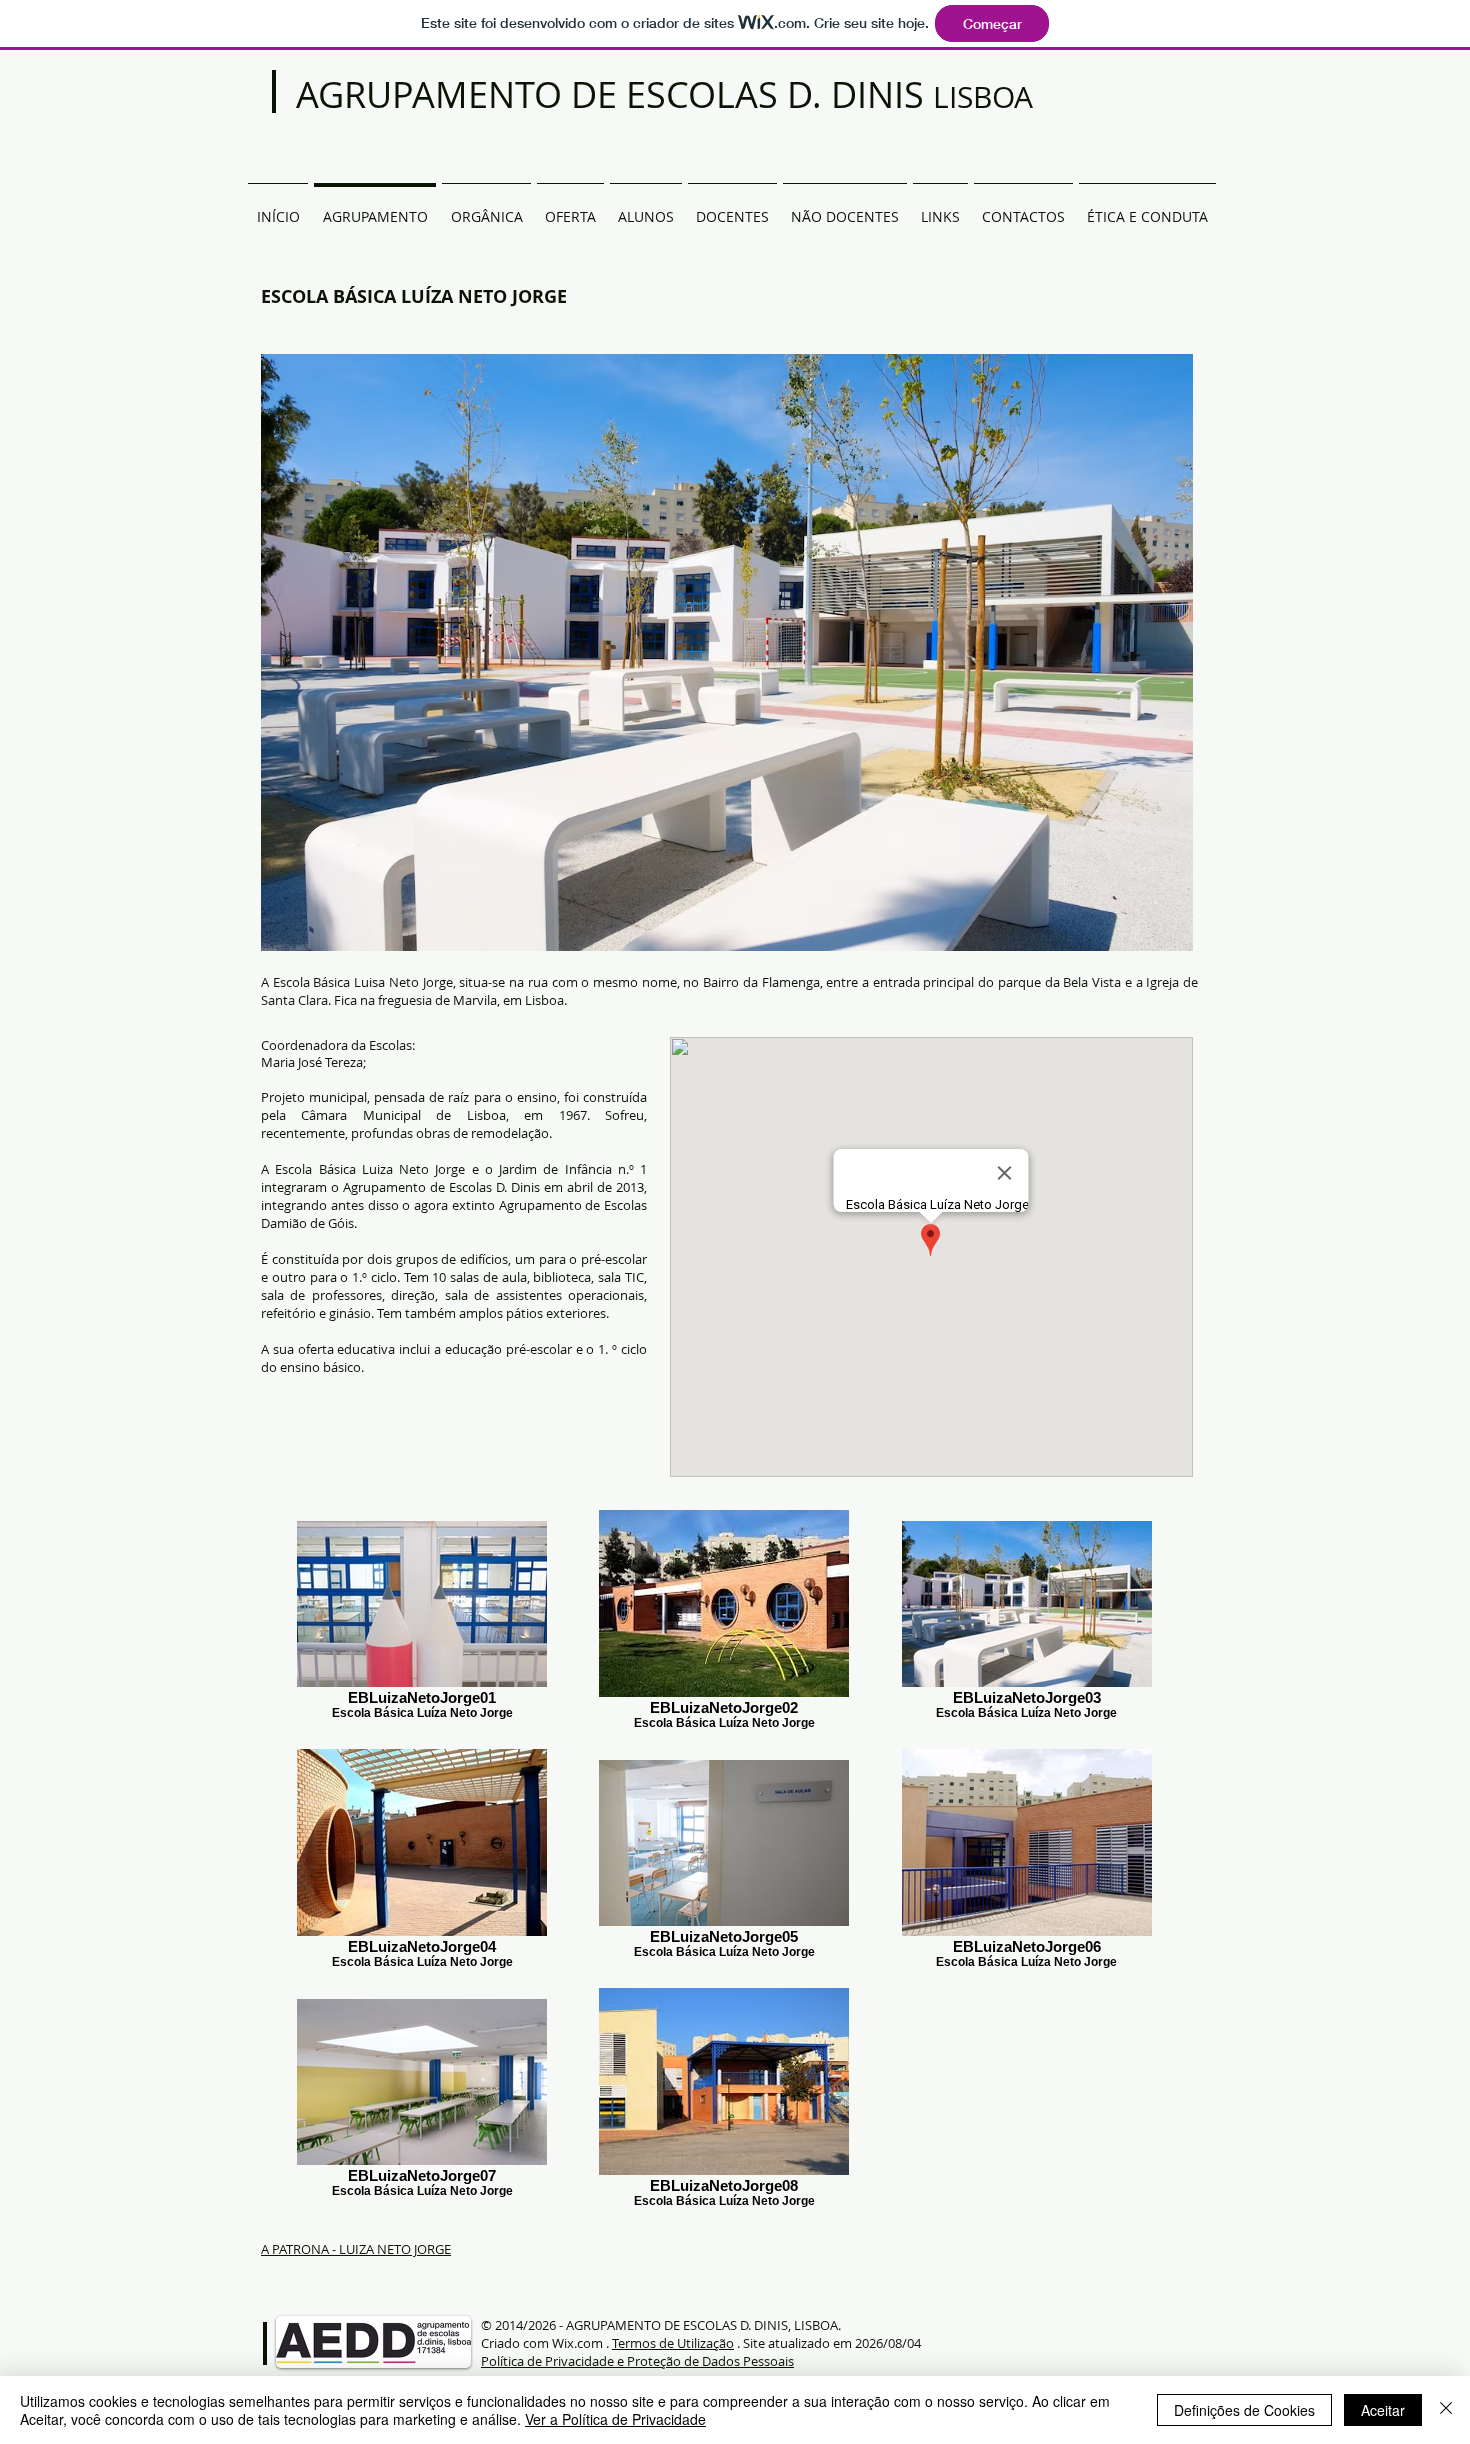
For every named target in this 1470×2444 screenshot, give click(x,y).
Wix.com (577, 2343)
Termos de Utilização (673, 2343)
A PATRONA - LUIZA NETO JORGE (356, 2249)
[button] (486, 208)
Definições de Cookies (1244, 2410)
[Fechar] (1446, 2410)
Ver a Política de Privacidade (615, 2419)
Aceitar (1383, 2410)
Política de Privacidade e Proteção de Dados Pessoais (637, 2361)
